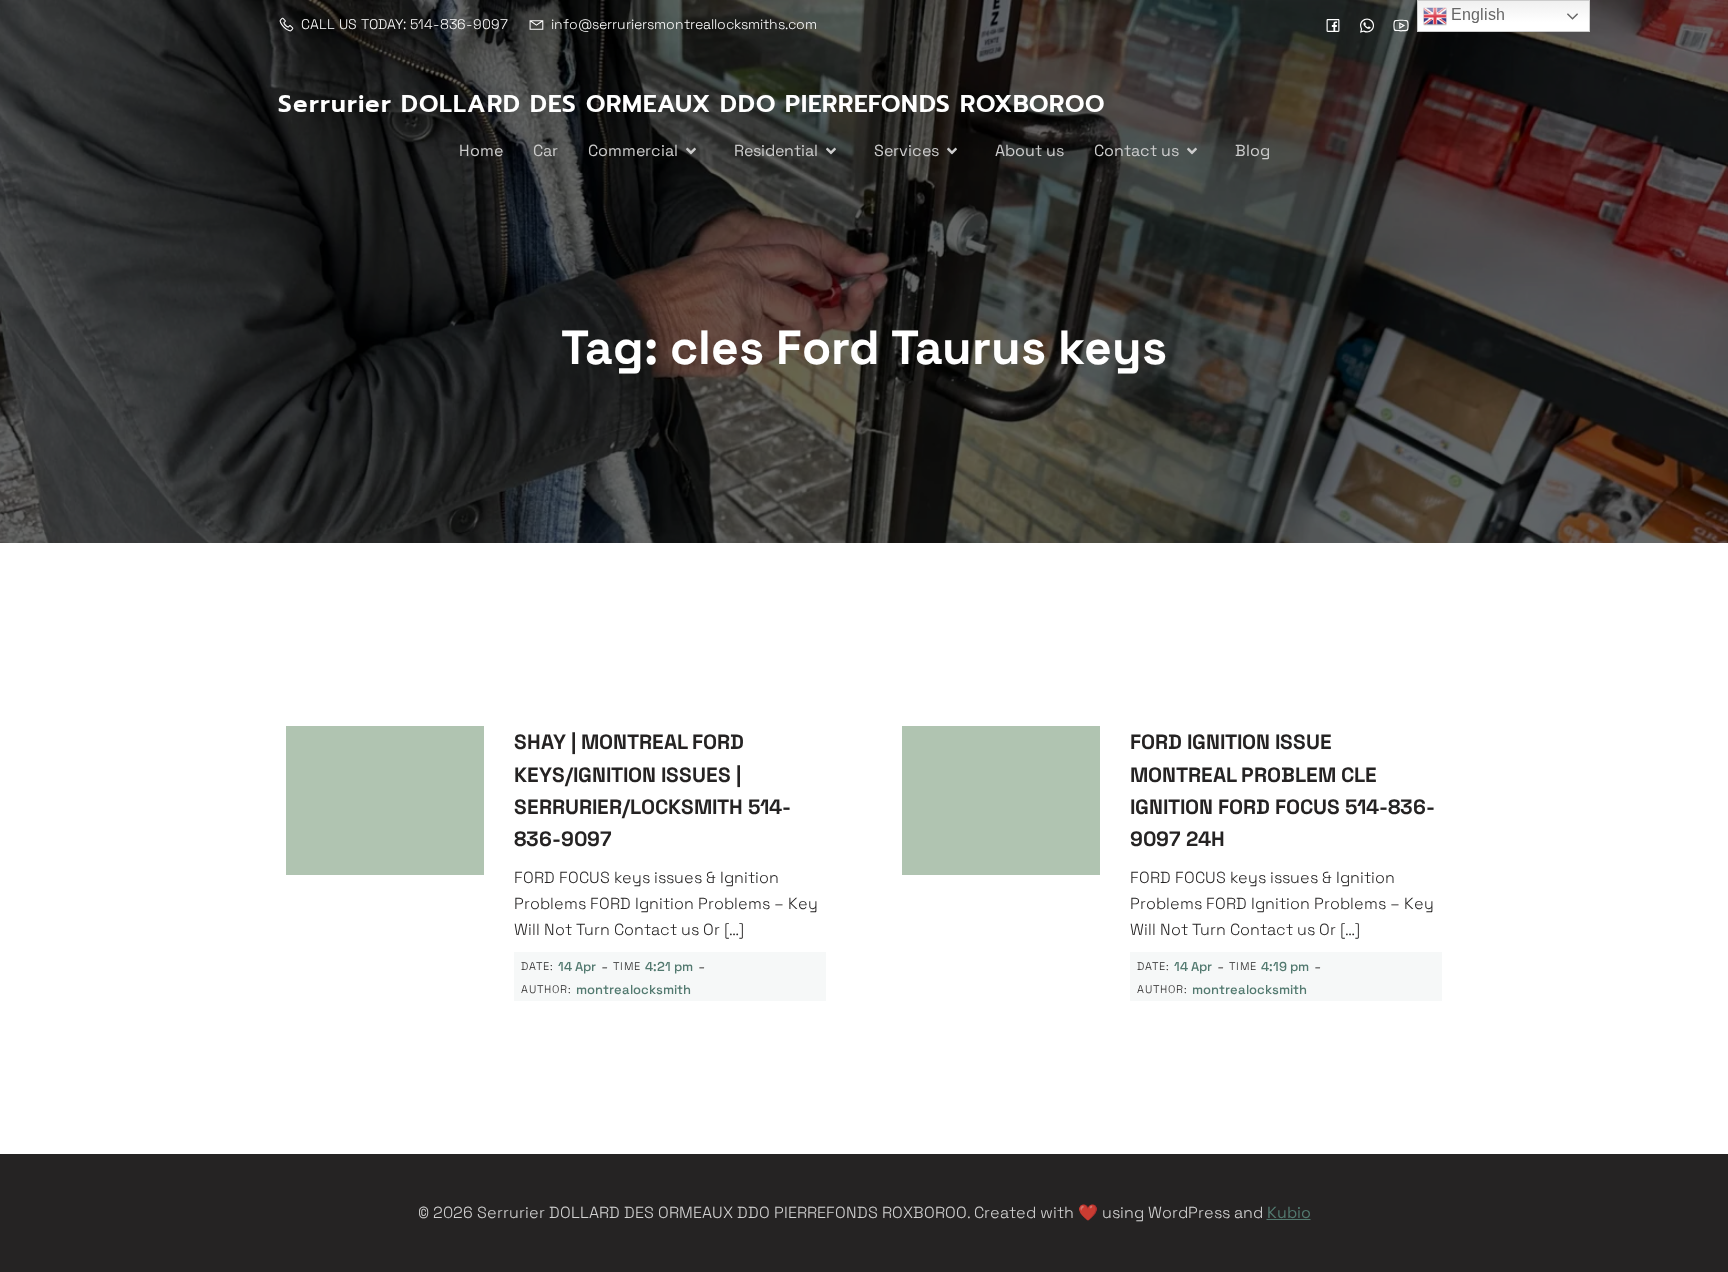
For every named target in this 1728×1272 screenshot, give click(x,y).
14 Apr (577, 966)
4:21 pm (669, 966)
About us (1029, 150)
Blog (1252, 150)
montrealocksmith (633, 989)
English (1476, 14)
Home (481, 150)
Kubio (1289, 1212)
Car (545, 150)
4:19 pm (1285, 966)
